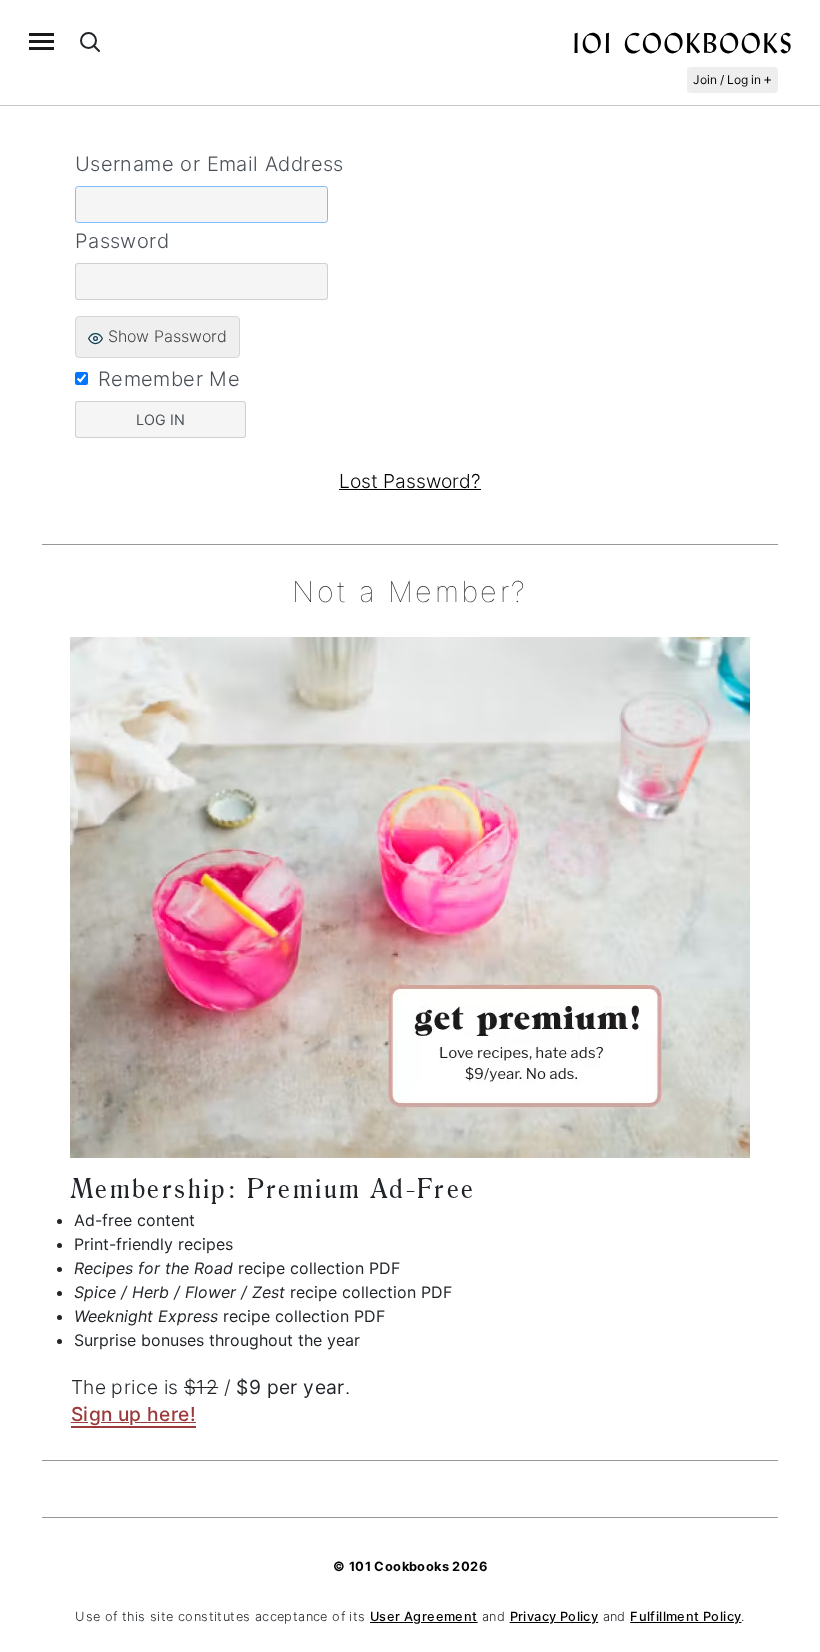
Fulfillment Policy (685, 1616)
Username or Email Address (209, 164)
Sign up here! (133, 1414)
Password (122, 241)
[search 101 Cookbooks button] (90, 41)
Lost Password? (410, 481)
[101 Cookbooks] (682, 42)
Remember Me (169, 379)
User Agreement (424, 1616)
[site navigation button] (41, 41)
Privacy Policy (554, 1616)
